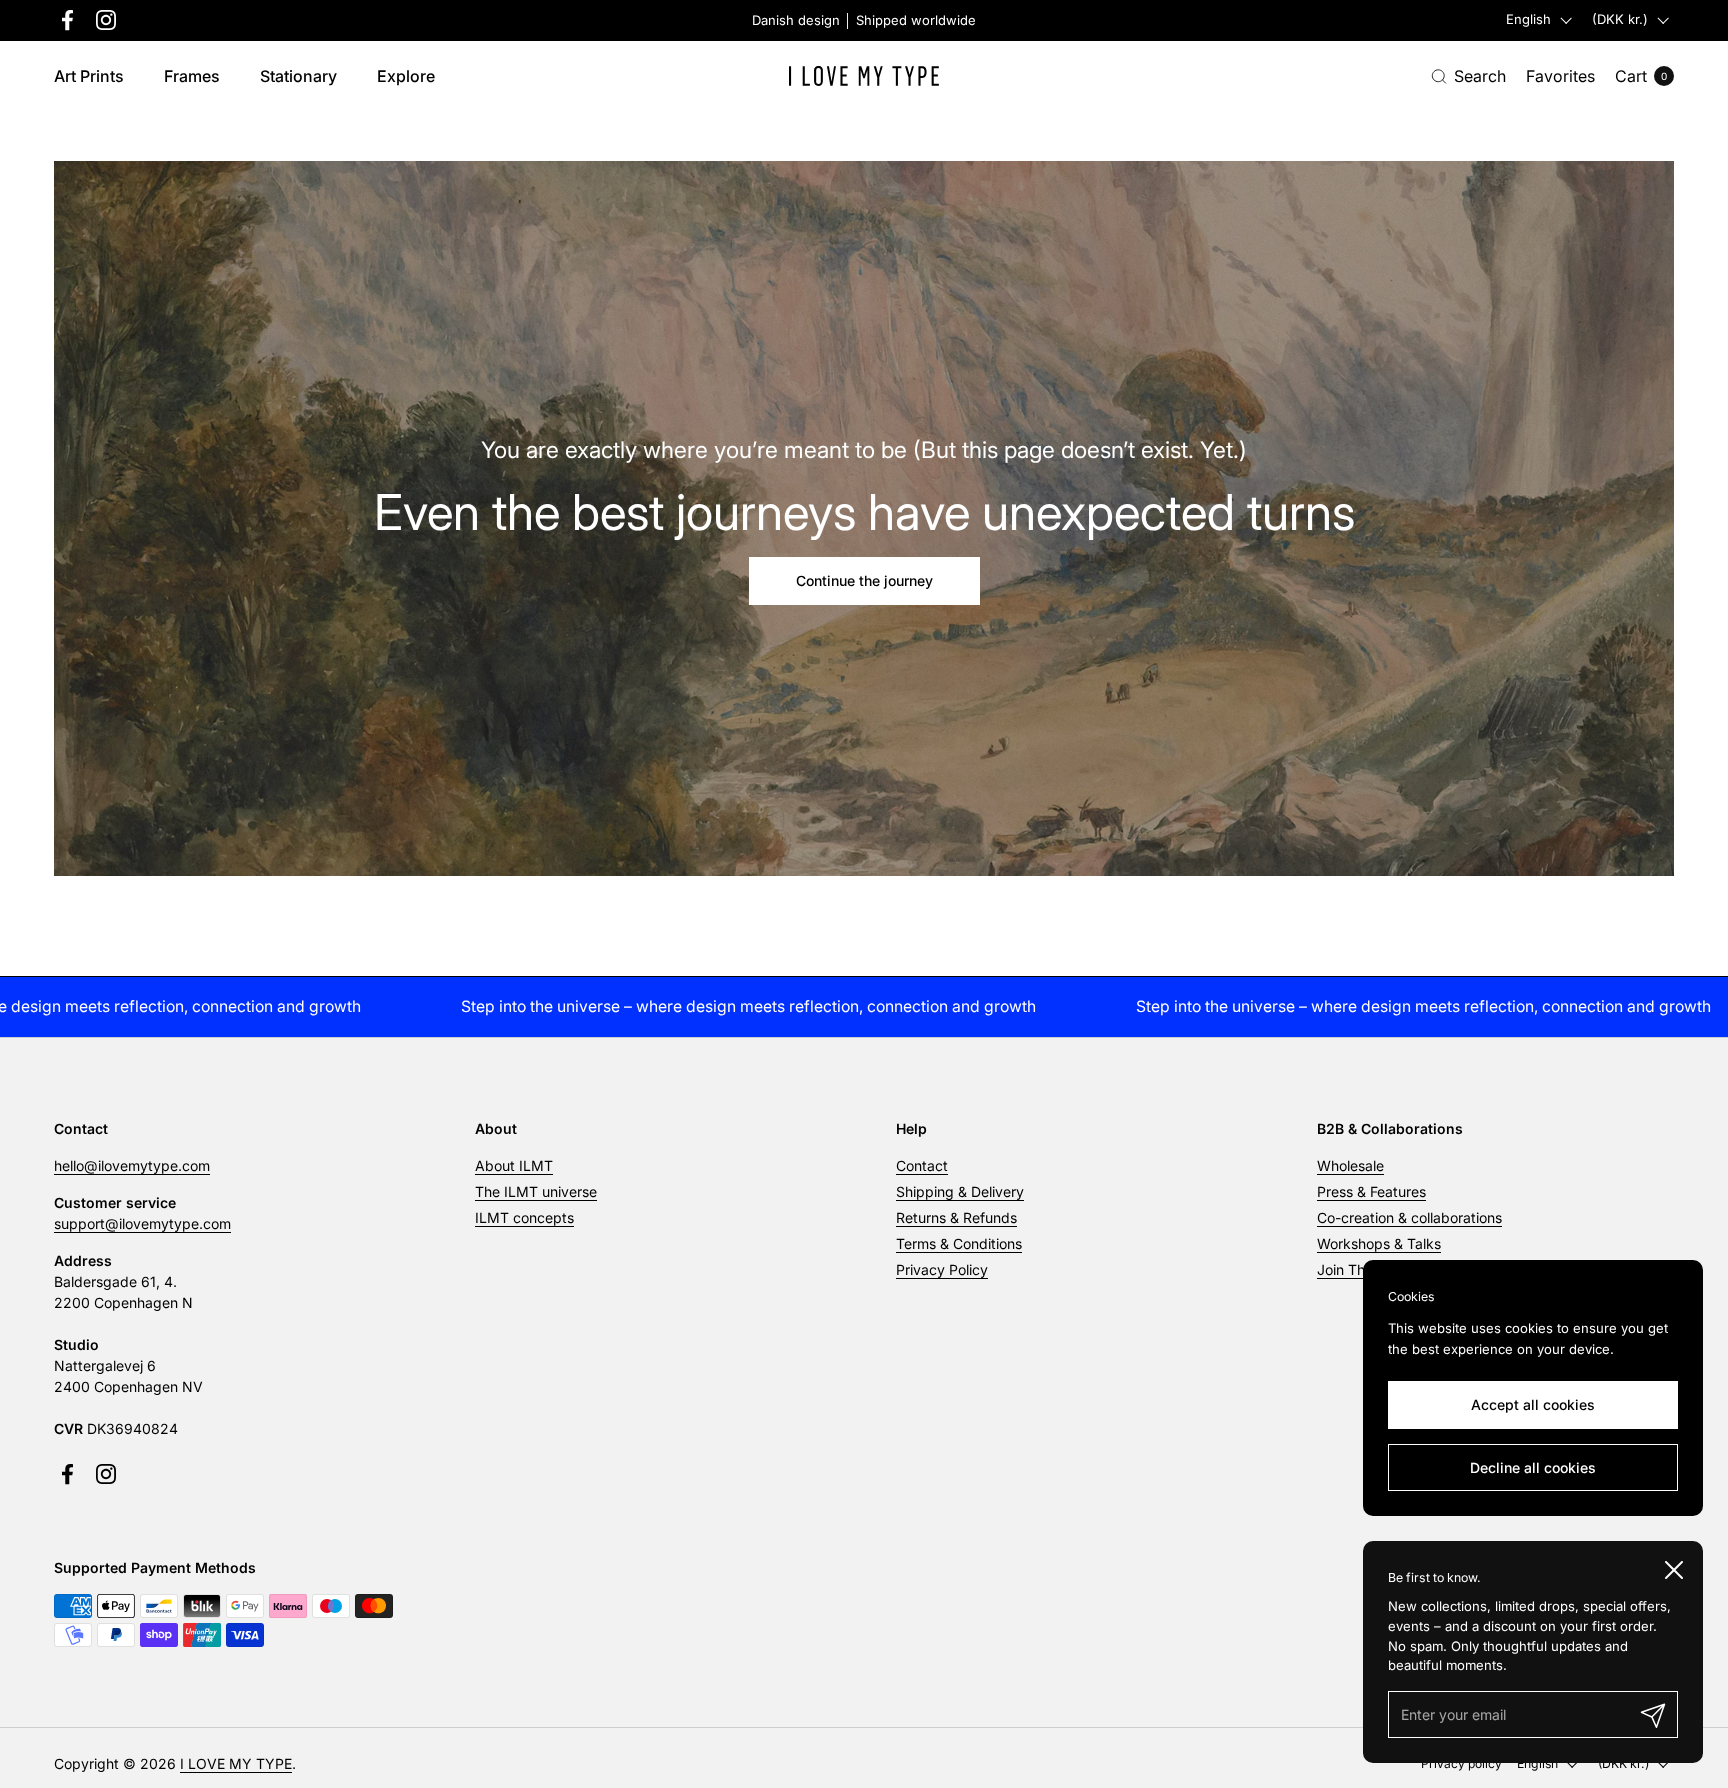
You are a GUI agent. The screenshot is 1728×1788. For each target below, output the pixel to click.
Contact (922, 1165)
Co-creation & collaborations (1409, 1217)
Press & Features (1371, 1191)
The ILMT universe (536, 1191)
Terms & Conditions (959, 1243)
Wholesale (1350, 1165)
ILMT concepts (524, 1217)
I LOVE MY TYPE (236, 1763)
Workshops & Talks (1379, 1243)
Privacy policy (1461, 1763)
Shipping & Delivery (960, 1191)
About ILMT (514, 1165)
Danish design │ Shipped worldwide (864, 20)
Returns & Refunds (956, 1217)
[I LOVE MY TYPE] (864, 76)
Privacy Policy (942, 1269)
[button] (1468, 76)
